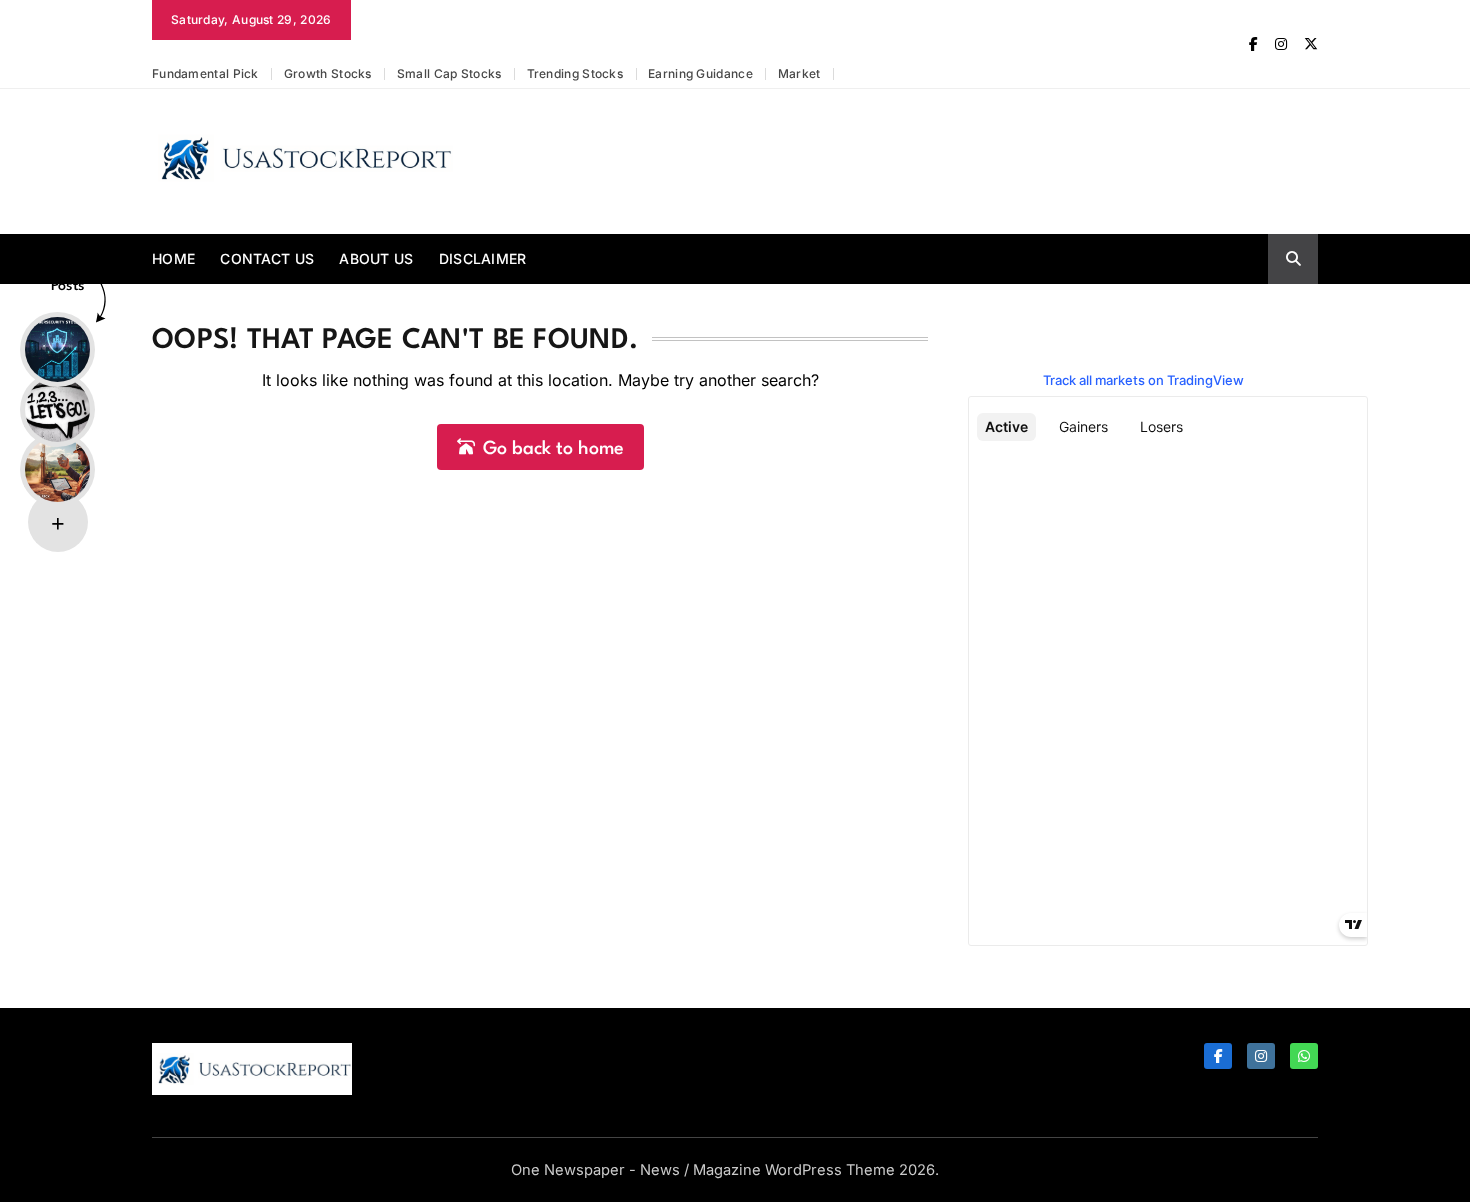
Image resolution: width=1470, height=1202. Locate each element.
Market (799, 73)
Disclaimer (483, 258)
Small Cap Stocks (449, 73)
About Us (376, 258)
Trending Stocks (575, 73)
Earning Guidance (700, 73)
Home (173, 258)
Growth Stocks (328, 73)
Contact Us (267, 258)
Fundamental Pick (205, 73)
